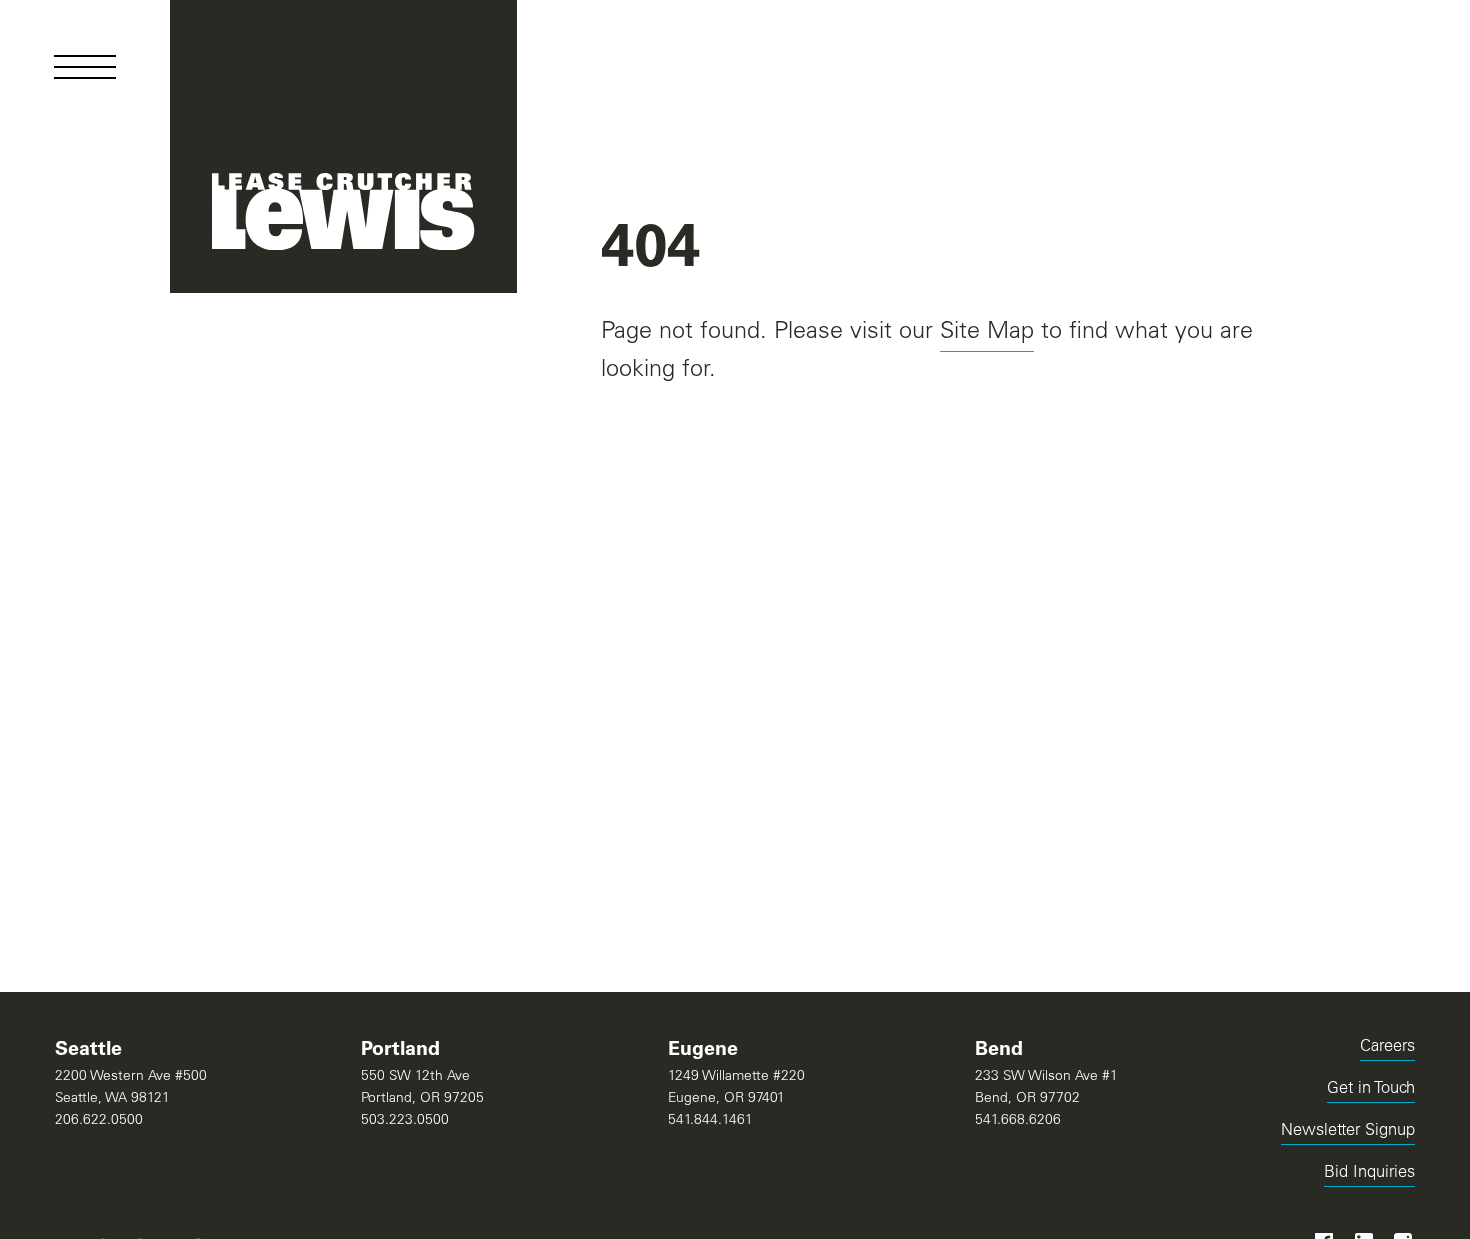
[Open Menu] (85, 67)
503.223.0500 (405, 1121)
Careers (1387, 1047)
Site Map (987, 332)
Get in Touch (1371, 1089)
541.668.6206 (1018, 1121)
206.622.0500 (99, 1121)
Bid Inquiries (1369, 1176)
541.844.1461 (710, 1121)
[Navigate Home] (343, 146)
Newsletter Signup (1348, 1131)
